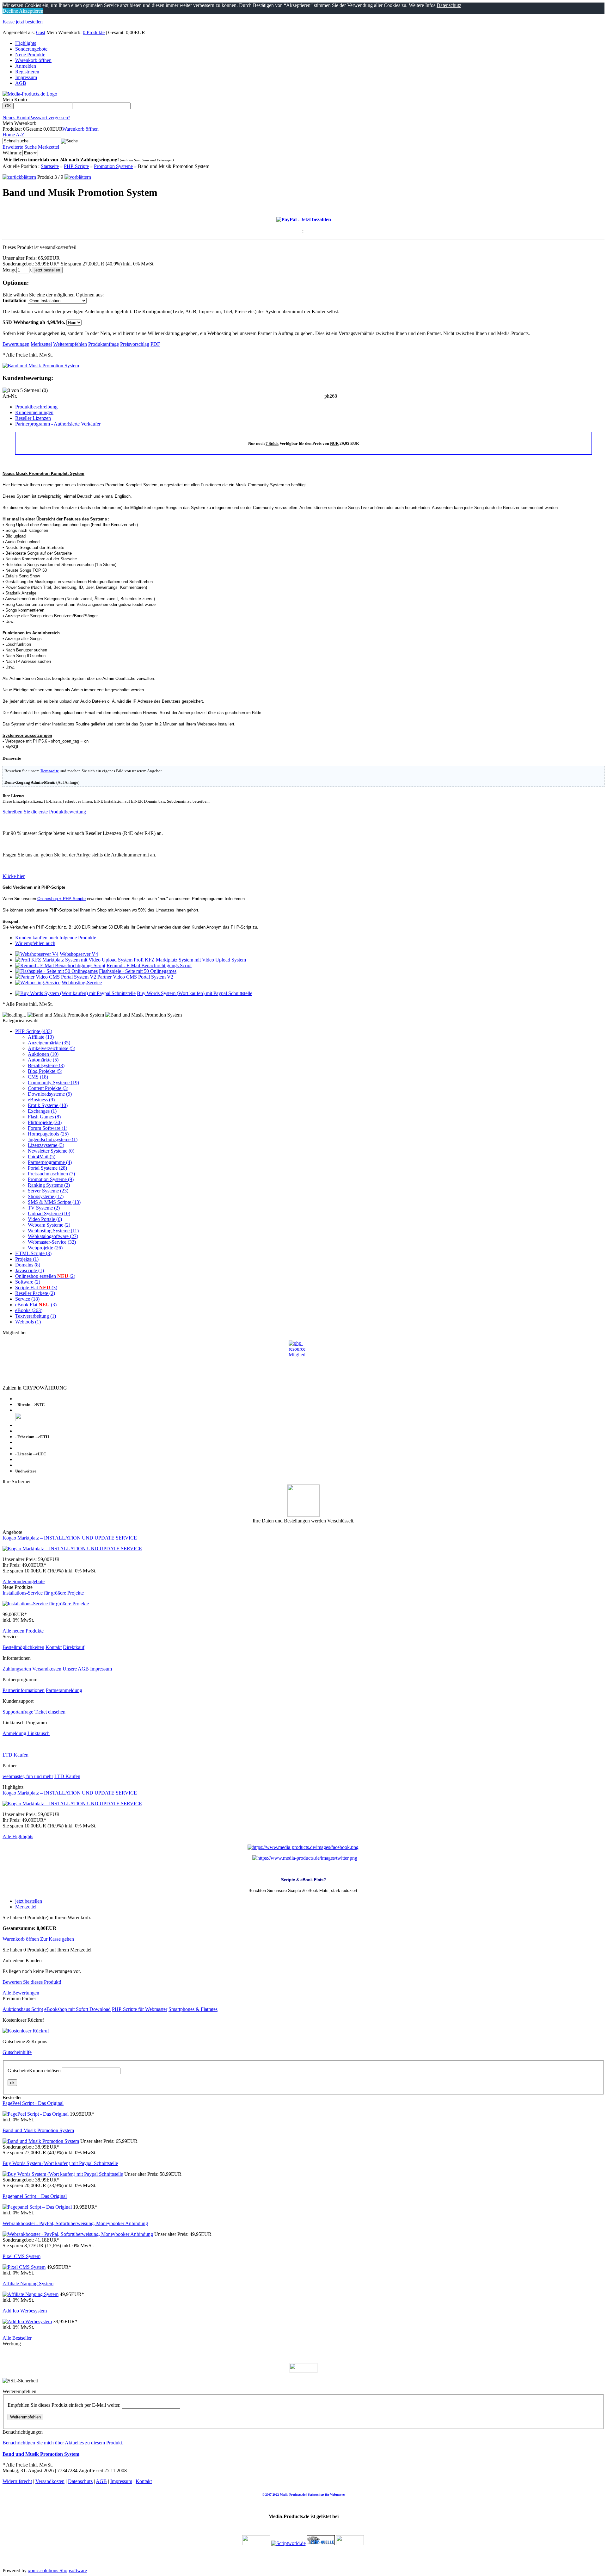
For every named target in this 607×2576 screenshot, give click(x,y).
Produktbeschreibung (36, 407)
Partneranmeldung (64, 1690)
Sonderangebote (31, 49)
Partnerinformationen (24, 1690)
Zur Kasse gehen (57, 1939)
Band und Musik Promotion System (38, 2130)
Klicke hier (14, 876)
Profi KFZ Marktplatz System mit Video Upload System (190, 960)
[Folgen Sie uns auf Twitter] (305, 1858)
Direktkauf (74, 1647)
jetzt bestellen (29, 22)
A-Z (20, 135)
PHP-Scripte (76, 166)
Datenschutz (80, 2481)
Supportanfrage (18, 1712)
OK (8, 106)
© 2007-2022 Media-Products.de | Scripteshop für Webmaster (303, 2495)
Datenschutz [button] (449, 5)
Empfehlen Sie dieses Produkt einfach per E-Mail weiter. (64, 2405)
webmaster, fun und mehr (28, 1776)
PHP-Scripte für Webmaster (140, 2009)
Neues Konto (16, 118)
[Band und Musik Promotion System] (41, 366)
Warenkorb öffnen (33, 60)
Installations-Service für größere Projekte (43, 1593)
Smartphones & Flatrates (193, 2009)
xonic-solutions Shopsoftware (57, 2570)
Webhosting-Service (82, 983)
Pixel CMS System (21, 2256)
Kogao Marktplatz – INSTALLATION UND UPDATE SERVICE (70, 1538)
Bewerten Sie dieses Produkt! (32, 1982)
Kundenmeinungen (34, 412)
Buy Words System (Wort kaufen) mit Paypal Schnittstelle (195, 993)
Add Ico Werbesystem (25, 2311)
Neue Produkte (30, 55)
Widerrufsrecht (17, 2481)
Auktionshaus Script (23, 2009)
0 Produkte (94, 32)
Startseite (50, 166)
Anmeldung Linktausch (26, 1733)
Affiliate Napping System (28, 2284)
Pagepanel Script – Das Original (35, 2196)
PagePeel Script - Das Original (33, 2103)
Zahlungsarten (17, 1669)
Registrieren (27, 72)
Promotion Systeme (113, 166)
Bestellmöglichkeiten (23, 1647)
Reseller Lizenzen (33, 418)
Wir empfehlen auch (35, 943)
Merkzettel (49, 147)
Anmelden (26, 66)
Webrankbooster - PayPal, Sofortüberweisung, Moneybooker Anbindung (75, 2223)
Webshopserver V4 (79, 954)
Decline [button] (10, 11)
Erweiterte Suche (20, 147)
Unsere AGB (76, 1669)
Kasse (9, 22)
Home (9, 135)
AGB (21, 83)
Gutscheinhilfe (17, 2052)
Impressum (26, 77)
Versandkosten (47, 1669)
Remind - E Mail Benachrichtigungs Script (149, 965)
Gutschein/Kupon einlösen (34, 2071)
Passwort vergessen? (50, 118)
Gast (41, 32)
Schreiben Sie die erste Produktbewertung (44, 812)
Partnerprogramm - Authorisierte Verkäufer (58, 424)
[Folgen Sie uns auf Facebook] (303, 1847)
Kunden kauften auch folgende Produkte (56, 938)
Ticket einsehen (50, 1712)
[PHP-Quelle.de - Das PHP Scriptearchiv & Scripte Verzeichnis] (321, 2543)
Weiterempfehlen (25, 2417)
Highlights (26, 43)
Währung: (12, 153)
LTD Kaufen (15, 1755)
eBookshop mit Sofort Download (77, 2009)
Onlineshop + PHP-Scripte (61, 899)
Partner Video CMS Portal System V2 (135, 977)
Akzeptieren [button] (31, 11)
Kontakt (54, 1647)
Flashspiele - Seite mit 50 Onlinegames (138, 971)
